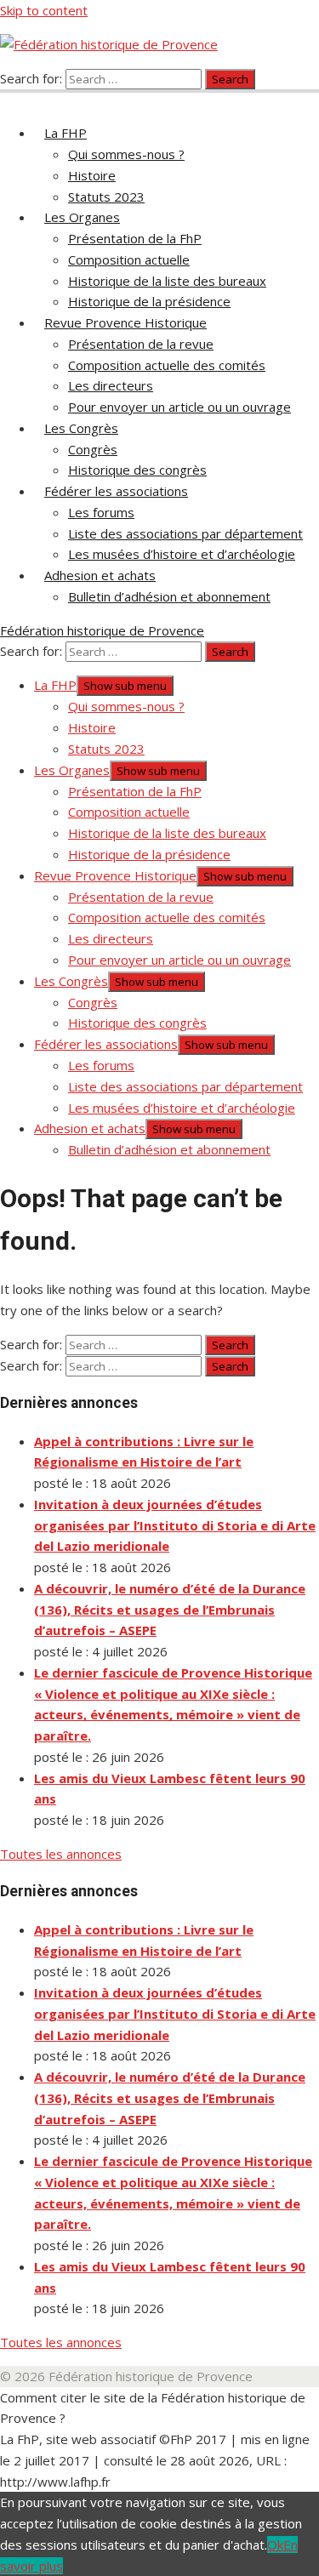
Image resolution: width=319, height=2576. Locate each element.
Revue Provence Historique (125, 322)
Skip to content (44, 10)
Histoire (92, 175)
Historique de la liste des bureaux (167, 281)
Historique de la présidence (149, 301)
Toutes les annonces (61, 1854)
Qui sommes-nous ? (126, 154)
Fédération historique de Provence (102, 630)
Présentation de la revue (141, 344)
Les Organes (82, 217)
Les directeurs (111, 385)
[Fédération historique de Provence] (10, 99)
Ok (275, 2545)
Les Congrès (81, 428)
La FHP (66, 133)
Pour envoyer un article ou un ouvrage (179, 407)
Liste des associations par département (185, 533)
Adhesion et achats (100, 575)
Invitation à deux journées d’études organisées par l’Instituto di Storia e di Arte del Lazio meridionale (175, 1525)
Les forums (101, 512)
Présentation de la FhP (135, 238)
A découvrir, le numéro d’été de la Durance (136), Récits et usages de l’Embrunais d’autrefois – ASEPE (170, 1610)
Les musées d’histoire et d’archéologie (182, 554)
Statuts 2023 (106, 197)
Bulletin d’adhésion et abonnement (169, 596)
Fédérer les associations (116, 491)
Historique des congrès (137, 470)
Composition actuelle (129, 259)
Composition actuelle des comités (167, 365)
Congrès (93, 449)
